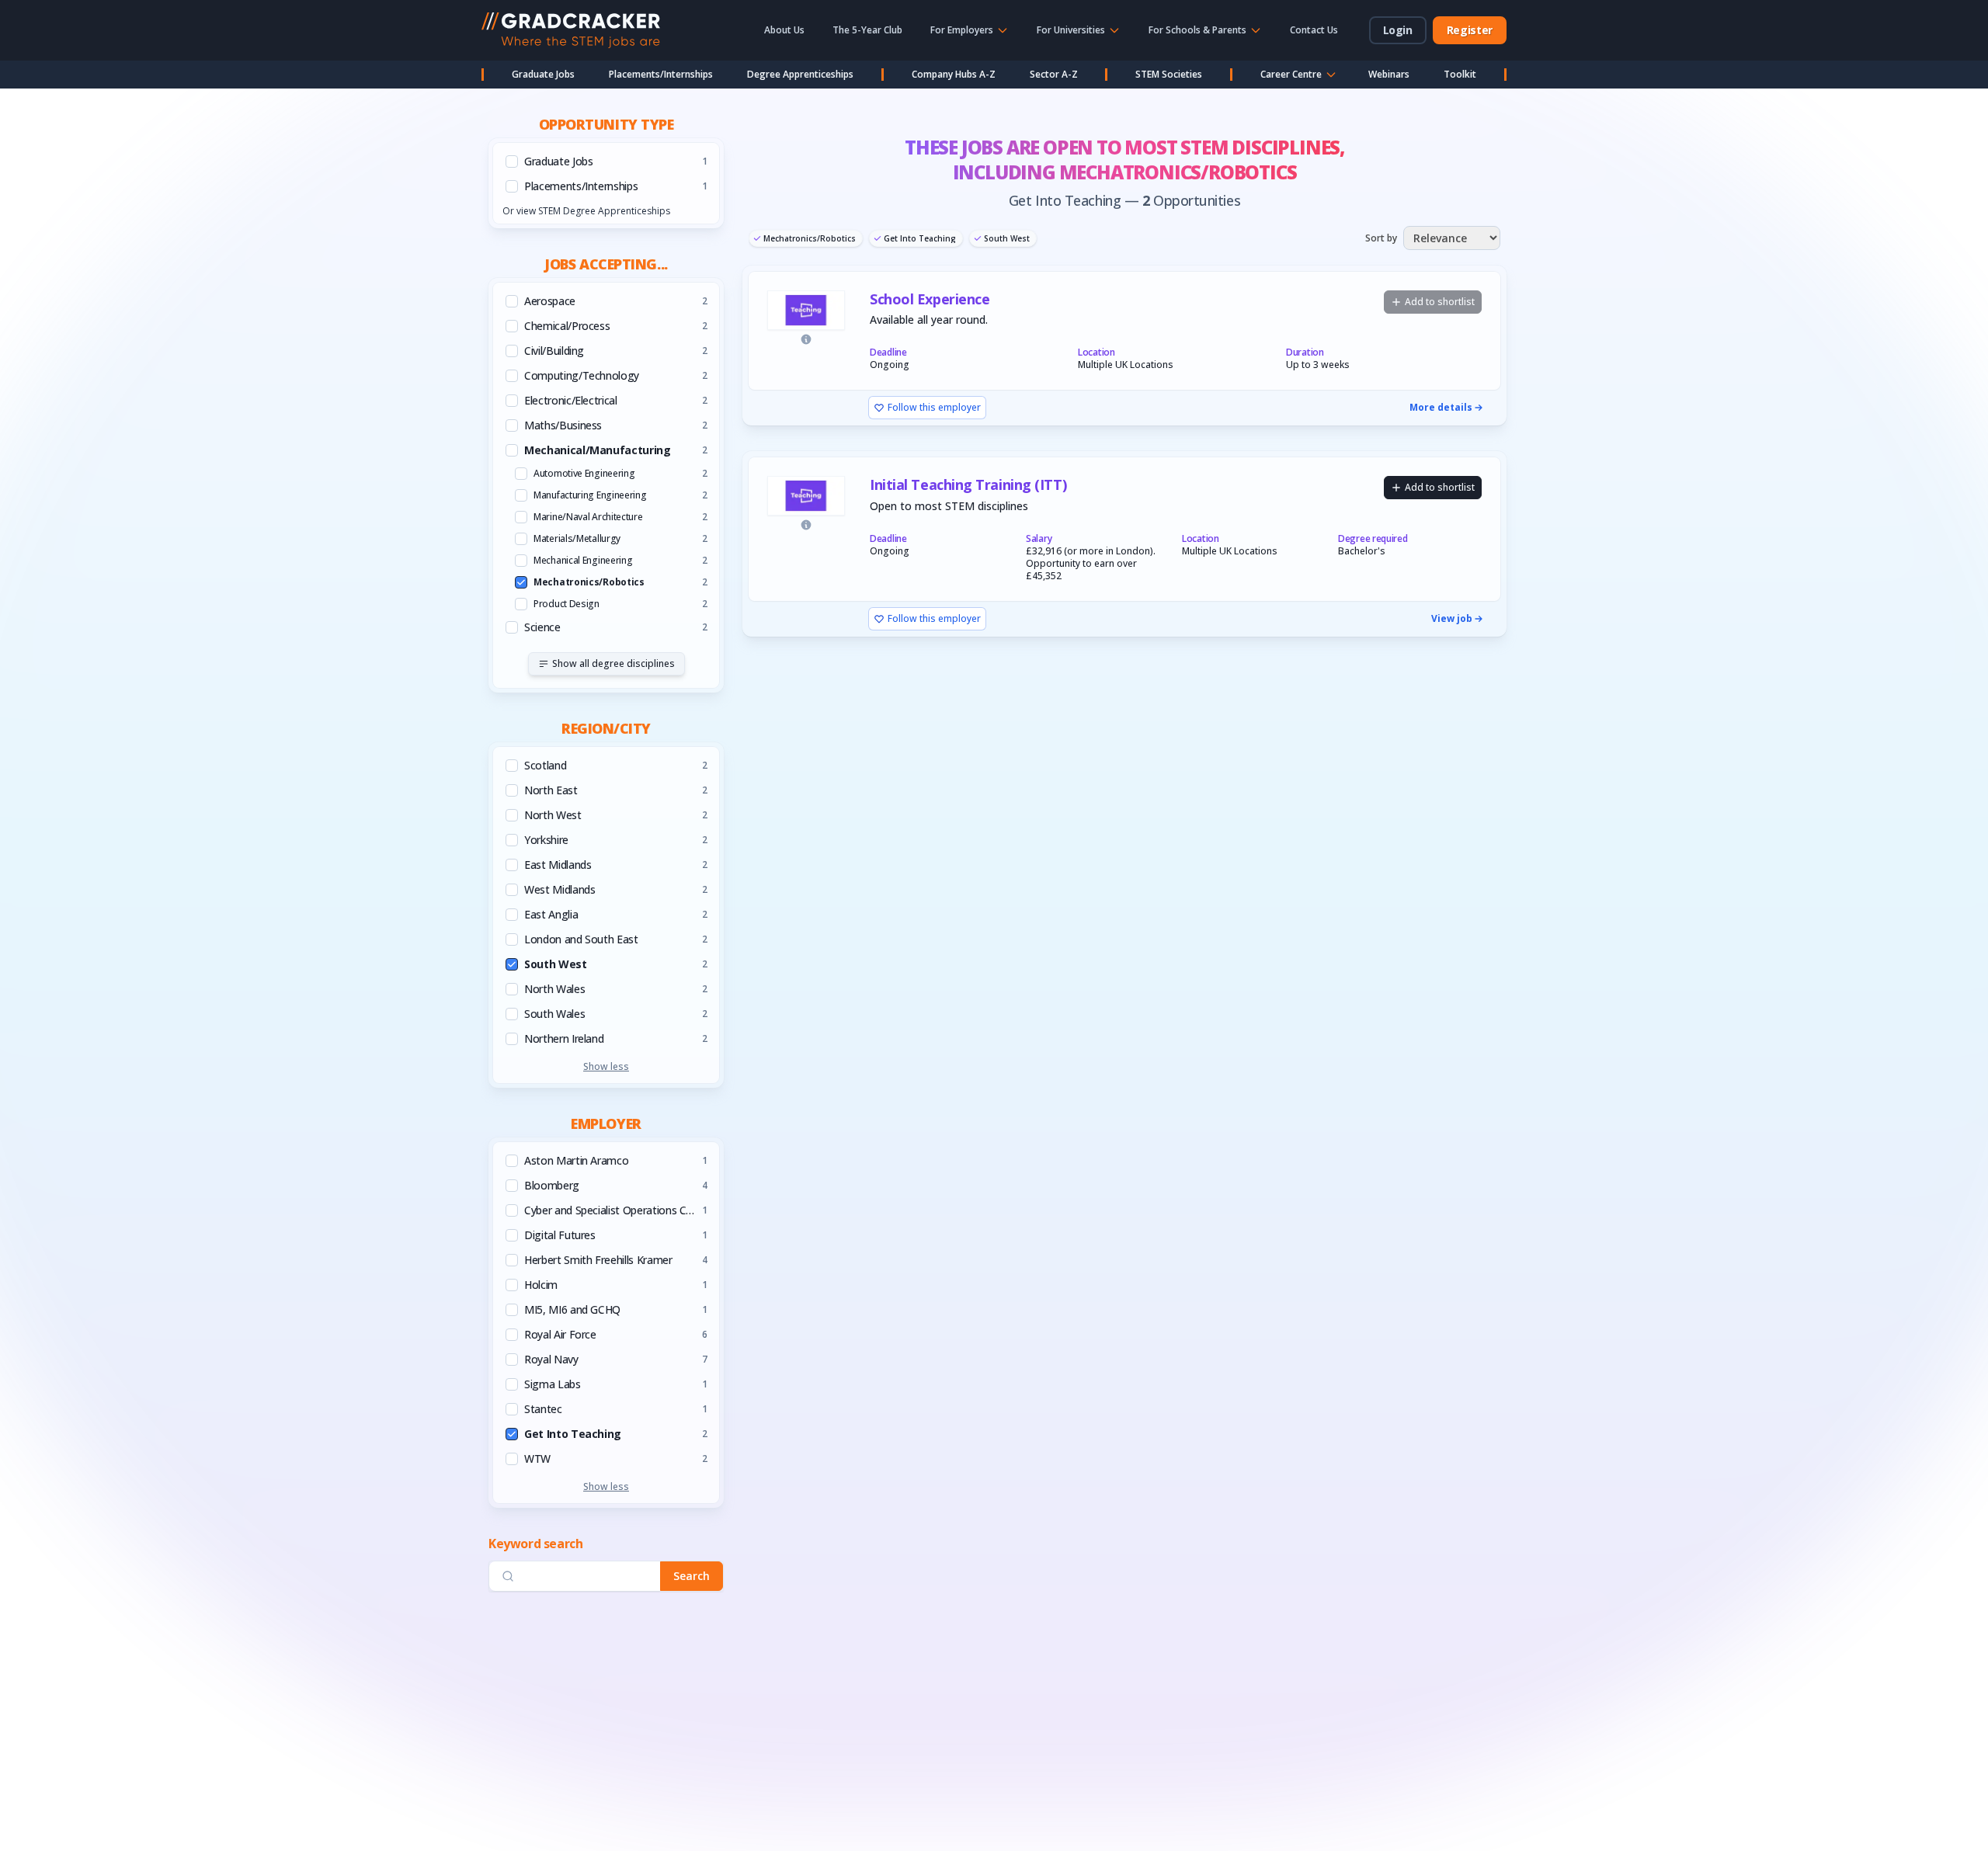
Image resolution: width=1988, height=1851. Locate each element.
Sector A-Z (1054, 74)
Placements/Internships (661, 74)
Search (692, 1577)
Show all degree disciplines (613, 663)
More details (1441, 408)
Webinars (1389, 74)
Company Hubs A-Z (954, 74)
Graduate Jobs (543, 74)
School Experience (930, 299)
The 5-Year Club (867, 30)
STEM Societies (1169, 74)
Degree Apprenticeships (800, 74)
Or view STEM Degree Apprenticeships (586, 211)
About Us (784, 30)
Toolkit (1460, 74)
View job (1452, 619)
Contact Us (1314, 30)
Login (1398, 30)
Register (1470, 30)
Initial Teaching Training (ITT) (968, 485)
